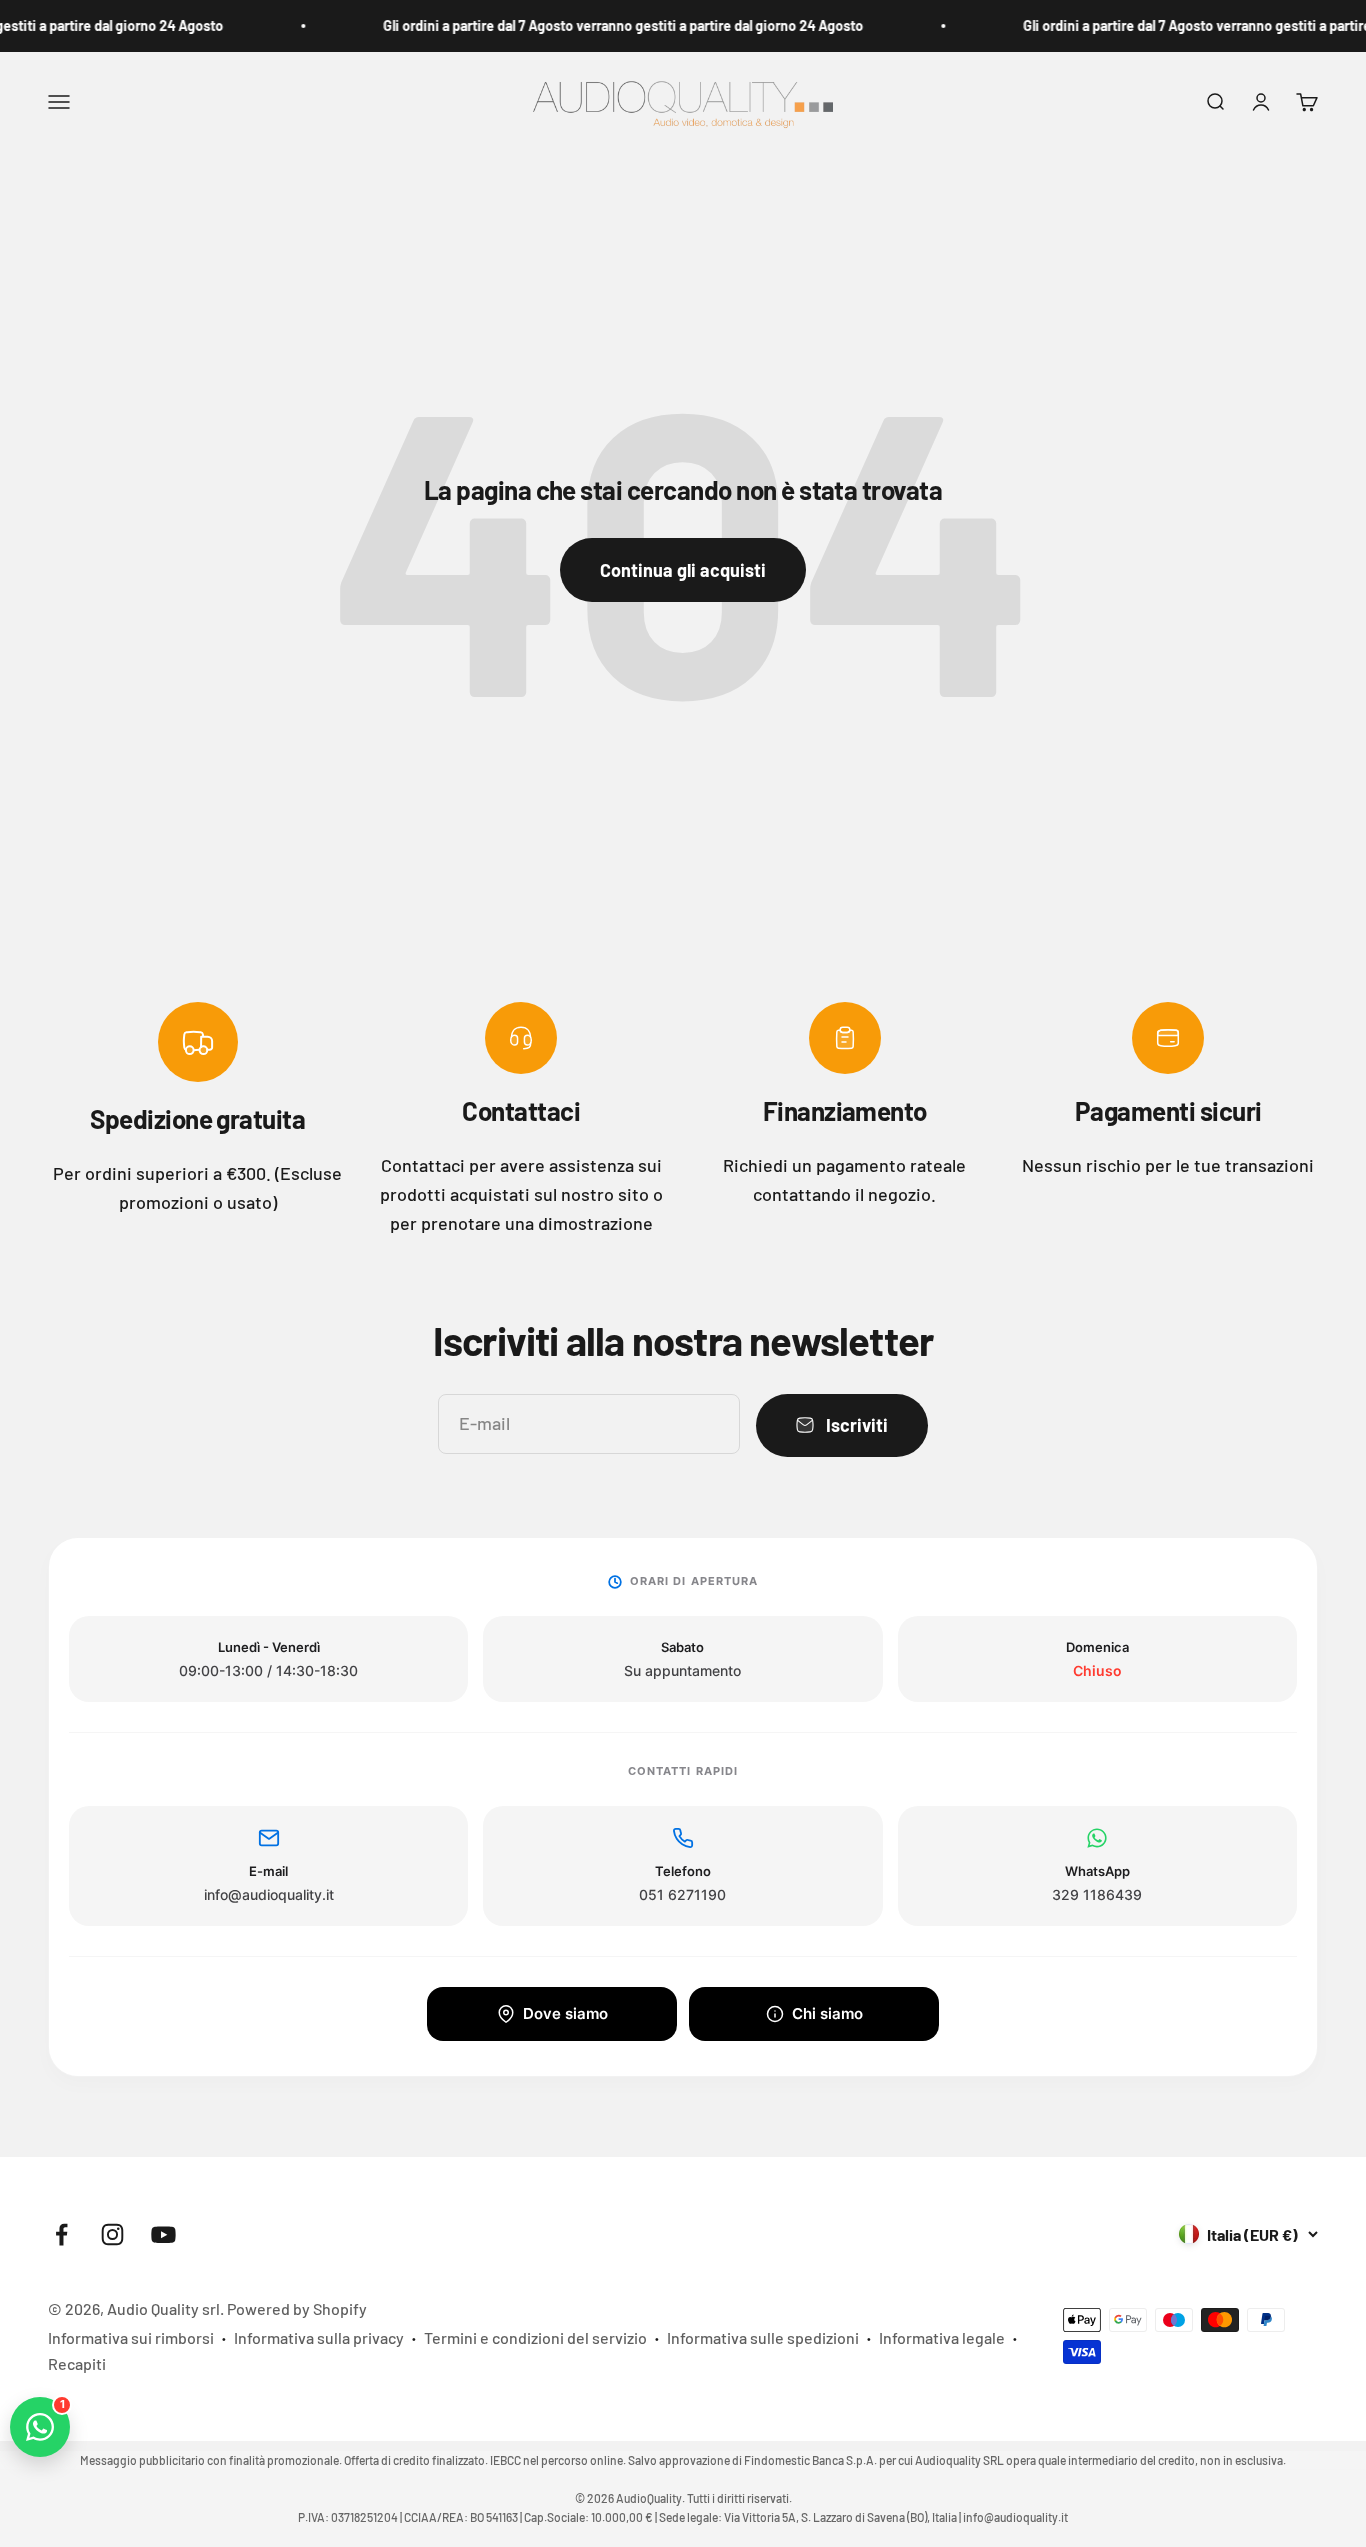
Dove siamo (565, 2013)
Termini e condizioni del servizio (535, 2337)
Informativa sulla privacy (319, 2337)
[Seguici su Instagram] (112, 2234)
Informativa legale (942, 2337)
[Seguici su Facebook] (61, 2234)
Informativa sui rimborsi (131, 2337)
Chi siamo (827, 2013)
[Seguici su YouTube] (163, 2234)
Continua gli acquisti (683, 570)
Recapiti (77, 2363)
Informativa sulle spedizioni (763, 2337)
